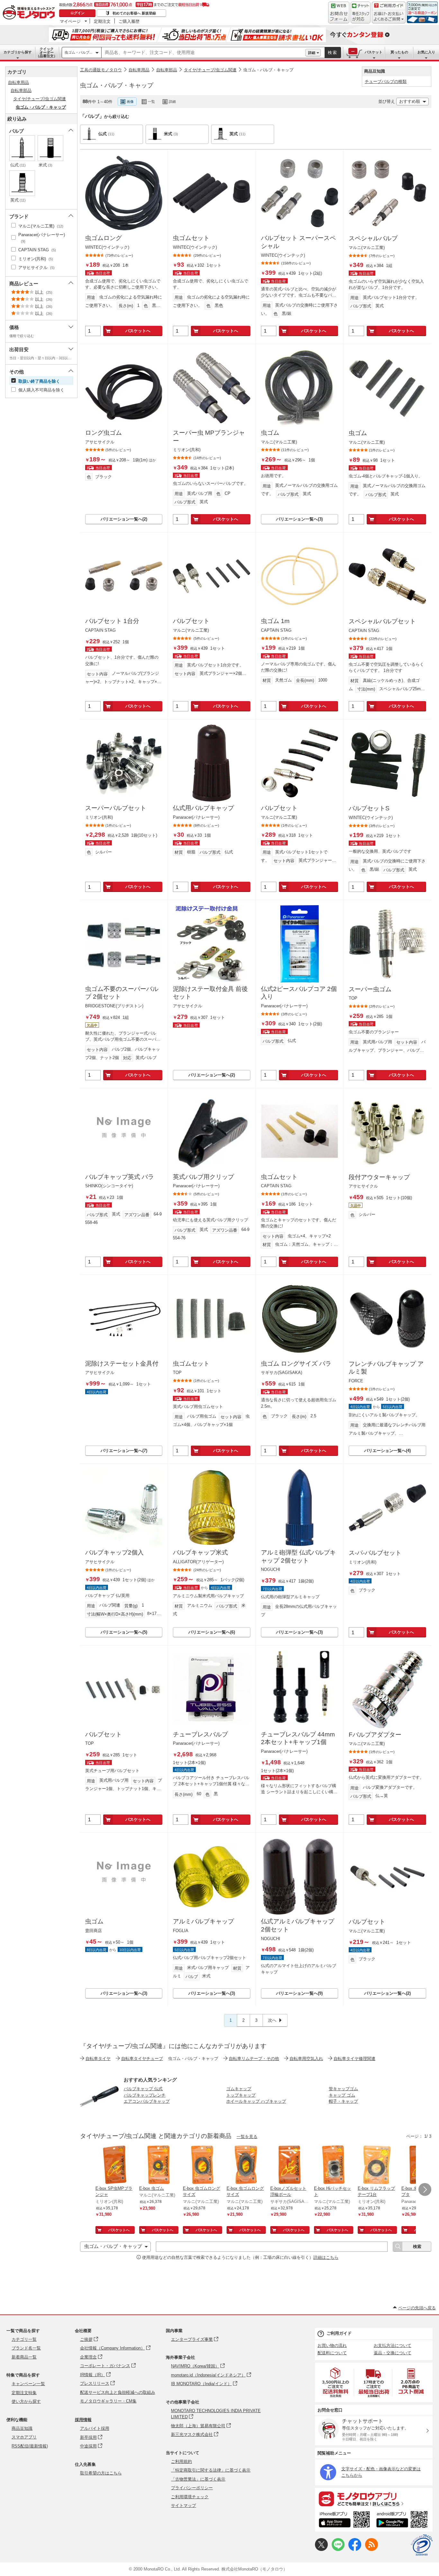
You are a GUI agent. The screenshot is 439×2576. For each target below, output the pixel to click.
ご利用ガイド (339, 2333)
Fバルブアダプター (375, 1735)
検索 (333, 53)
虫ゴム (270, 433)
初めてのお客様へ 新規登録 (134, 13)
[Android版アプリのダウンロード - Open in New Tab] (403, 2520)
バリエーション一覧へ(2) (124, 519)
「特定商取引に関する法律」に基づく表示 (211, 2470)
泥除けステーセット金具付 (122, 1364)
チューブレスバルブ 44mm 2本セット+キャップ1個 (298, 1738)
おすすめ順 (410, 101)
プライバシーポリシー (192, 2488)
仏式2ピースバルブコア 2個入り (299, 993)
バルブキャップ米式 (200, 1552)
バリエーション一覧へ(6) (212, 1632)
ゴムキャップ (239, 2089)
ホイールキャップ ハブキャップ (256, 2101)
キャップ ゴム (342, 2095)
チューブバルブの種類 (386, 81)
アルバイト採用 (95, 2428)
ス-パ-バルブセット (375, 1553)
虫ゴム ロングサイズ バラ (296, 1364)
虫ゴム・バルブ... (78, 52)
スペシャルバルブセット (382, 621)
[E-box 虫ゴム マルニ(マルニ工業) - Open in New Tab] (158, 2165)
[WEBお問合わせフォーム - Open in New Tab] (339, 13)
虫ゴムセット (191, 238)
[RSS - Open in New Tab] (372, 2549)
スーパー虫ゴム (370, 989)
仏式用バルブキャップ (203, 808)
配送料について (332, 2353)
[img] (30, 13)
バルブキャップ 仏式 (143, 2089)
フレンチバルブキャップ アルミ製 (386, 1368)
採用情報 (83, 2420)
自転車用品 (139, 70)
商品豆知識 (22, 2428)
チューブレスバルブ (200, 1734)
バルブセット (191, 621)
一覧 (151, 102)
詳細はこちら (326, 2257)
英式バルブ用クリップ (203, 1177)
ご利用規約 (181, 2461)
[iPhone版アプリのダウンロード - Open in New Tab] (344, 2520)
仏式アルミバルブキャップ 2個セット (298, 1925)
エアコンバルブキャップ (147, 2101)
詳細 (312, 53)
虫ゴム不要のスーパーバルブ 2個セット (122, 993)
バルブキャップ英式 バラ (120, 1177)
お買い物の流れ (332, 2345)
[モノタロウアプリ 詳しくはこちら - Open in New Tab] (374, 2499)
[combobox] (203, 53)
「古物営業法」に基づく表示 (198, 2479)
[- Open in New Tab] (336, 2382)
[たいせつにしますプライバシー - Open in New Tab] (422, 2545)
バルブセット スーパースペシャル (298, 242)
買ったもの (399, 52)
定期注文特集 (24, 2393)
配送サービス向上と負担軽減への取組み (118, 2392)
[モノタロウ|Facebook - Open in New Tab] (355, 2549)
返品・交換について (393, 2353)
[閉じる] (256, 96)
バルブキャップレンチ (145, 2095)
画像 (130, 102)
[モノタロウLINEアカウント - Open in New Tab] (338, 2549)
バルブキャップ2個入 (114, 1552)
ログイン (77, 13)
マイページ (70, 21)
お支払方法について (393, 2345)
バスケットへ (138, 331)
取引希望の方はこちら (101, 2473)
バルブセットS (369, 808)
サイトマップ (184, 2505)
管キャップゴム (343, 2089)
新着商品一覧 (24, 2357)
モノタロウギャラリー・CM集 (108, 2401)
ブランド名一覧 (26, 2348)
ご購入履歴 (129, 21)
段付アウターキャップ (379, 1177)
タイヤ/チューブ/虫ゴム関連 (210, 70)
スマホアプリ (24, 2437)
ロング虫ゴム (103, 433)
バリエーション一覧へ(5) (124, 1632)
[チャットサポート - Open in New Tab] (361, 13)
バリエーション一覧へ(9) (299, 1993)
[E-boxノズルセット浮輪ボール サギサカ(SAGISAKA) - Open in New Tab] (290, 2165)
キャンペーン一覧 (28, 2384)
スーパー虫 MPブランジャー (209, 437)
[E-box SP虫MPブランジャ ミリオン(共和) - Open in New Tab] (115, 2165)
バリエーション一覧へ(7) (124, 1451)
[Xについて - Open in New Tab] (321, 2549)
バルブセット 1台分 (112, 621)
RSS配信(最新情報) (30, 2446)
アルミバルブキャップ (203, 1921)
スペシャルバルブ (373, 238)
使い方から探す (26, 2401)
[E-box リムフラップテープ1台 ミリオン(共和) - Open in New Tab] (377, 2165)
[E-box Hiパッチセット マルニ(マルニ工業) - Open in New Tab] (333, 2165)
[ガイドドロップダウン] (389, 17)
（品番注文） (47, 52)
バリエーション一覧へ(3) (299, 519)
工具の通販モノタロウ (101, 70)
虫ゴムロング (103, 238)
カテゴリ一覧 (24, 2339)
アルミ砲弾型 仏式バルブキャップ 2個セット (298, 1556)
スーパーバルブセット (116, 808)
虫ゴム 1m (275, 621)
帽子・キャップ (343, 2101)
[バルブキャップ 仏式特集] (99, 2114)
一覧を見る (247, 2137)
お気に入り (426, 52)
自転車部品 (167, 70)
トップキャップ (241, 2095)
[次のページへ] (425, 2189)
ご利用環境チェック (190, 2497)
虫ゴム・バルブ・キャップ (268, 70)
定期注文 (102, 21)
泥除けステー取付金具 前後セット (210, 993)
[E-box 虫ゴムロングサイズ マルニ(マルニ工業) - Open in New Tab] (202, 2165)
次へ (272, 2020)
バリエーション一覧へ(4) (387, 1451)
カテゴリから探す (18, 52)
